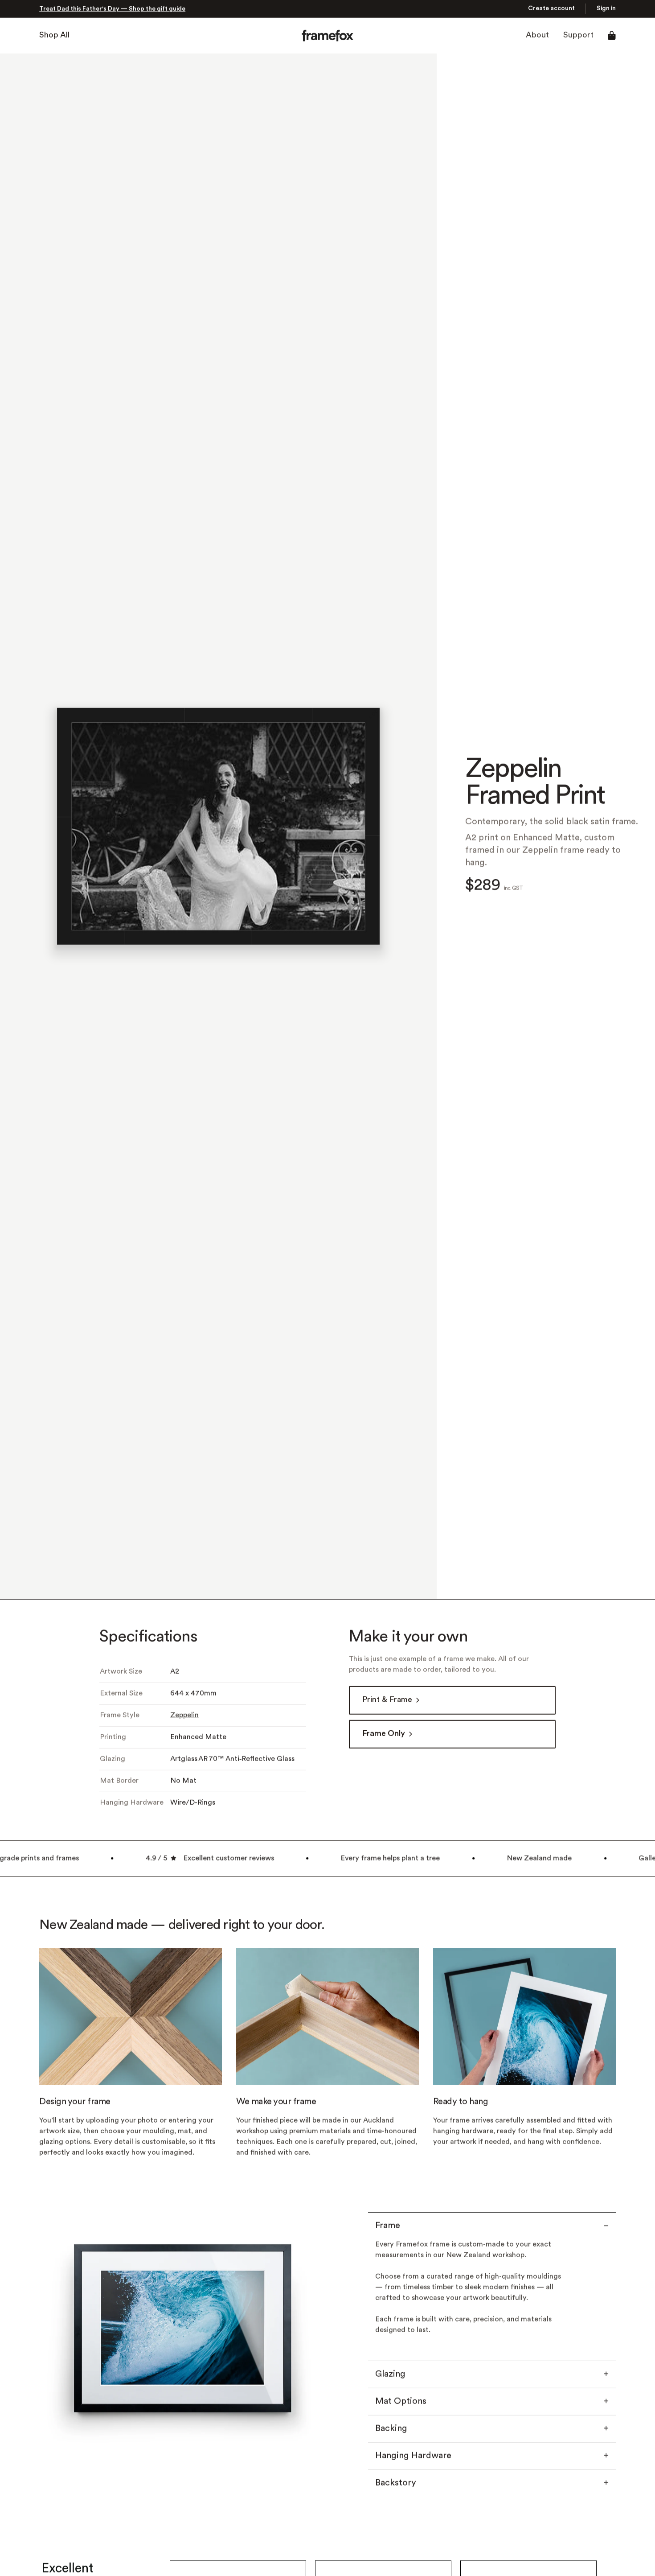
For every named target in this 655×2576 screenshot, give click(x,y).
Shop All (54, 35)
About (537, 35)
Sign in (606, 9)
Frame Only (384, 1734)
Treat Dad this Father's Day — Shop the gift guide (112, 9)
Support (578, 35)
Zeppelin (184, 1716)
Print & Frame (387, 1700)
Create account (551, 9)
